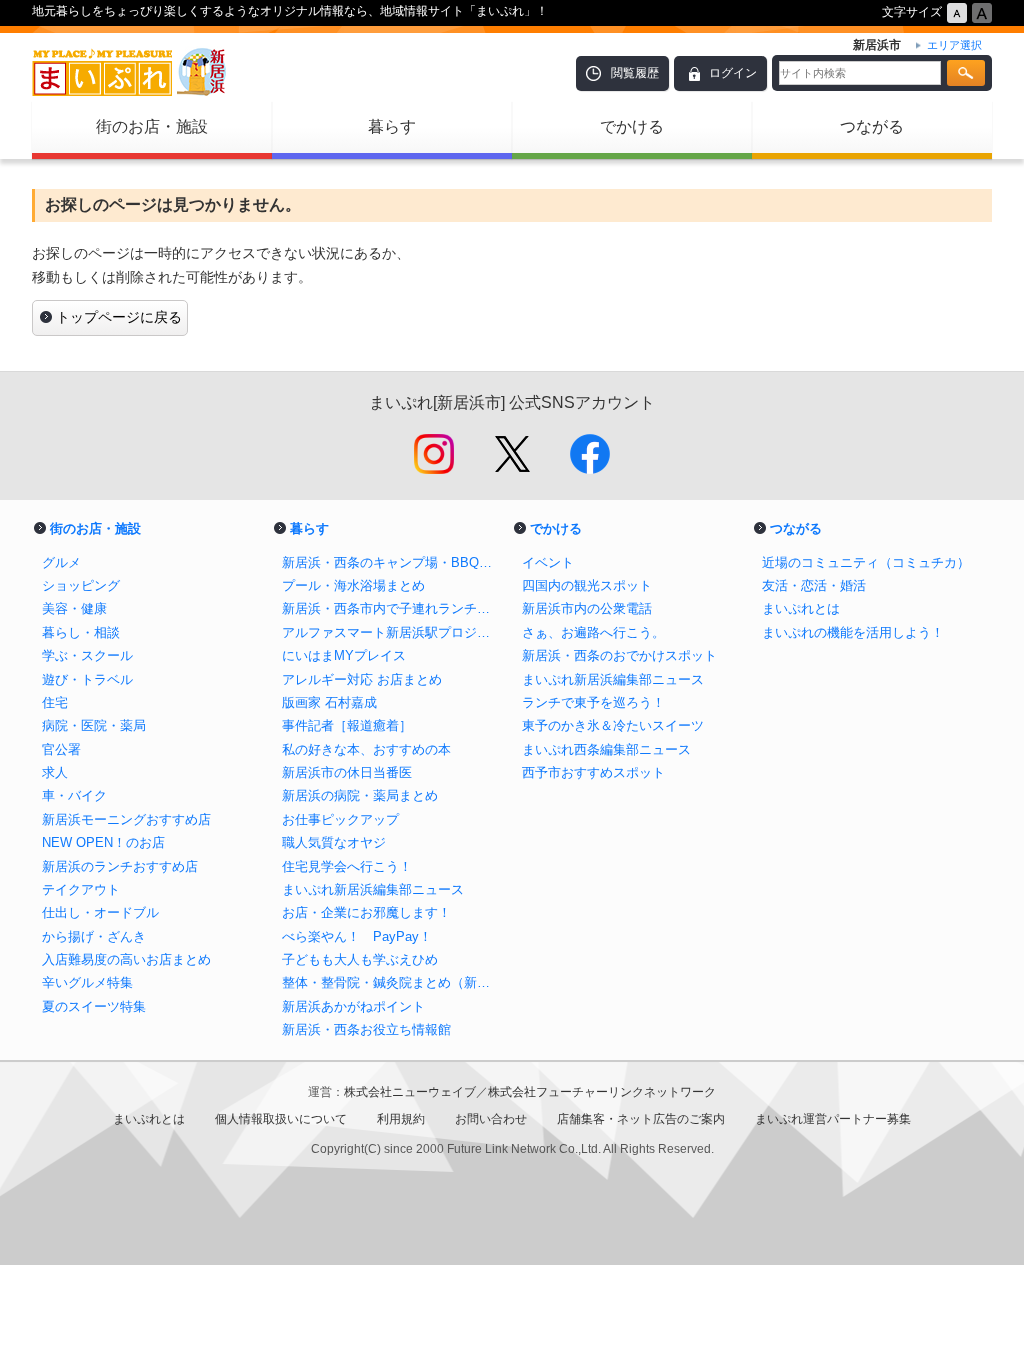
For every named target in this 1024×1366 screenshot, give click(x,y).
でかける (632, 126)
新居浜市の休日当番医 (347, 772)
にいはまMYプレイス (344, 655)
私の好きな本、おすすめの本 (366, 749)
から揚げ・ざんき (94, 936)
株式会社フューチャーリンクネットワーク (602, 1092)
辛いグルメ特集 (87, 982)
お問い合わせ (491, 1119)
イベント (548, 562)
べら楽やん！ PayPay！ (357, 936)
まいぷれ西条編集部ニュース (606, 749)
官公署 (61, 749)
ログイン (733, 73)
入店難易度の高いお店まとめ (126, 959)
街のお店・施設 (152, 126)
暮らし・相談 (81, 632)
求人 (55, 772)
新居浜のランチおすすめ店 (120, 866)
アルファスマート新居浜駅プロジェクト (392, 632)
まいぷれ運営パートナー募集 (833, 1119)
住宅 (55, 702)
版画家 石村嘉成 (329, 702)
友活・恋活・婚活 (814, 585)
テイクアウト (81, 889)
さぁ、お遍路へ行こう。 (593, 632)
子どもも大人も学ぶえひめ (360, 959)
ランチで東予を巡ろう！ (593, 702)
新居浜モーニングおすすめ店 (126, 819)
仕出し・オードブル (100, 912)
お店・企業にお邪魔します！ (366, 912)
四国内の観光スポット (587, 585)
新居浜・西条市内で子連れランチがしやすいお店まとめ (392, 608)
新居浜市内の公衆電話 (587, 608)
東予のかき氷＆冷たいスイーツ (613, 725)
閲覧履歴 (635, 73)
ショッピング (81, 585)
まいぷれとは (801, 608)
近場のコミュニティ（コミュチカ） (866, 562)
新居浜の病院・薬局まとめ (360, 795)
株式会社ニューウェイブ (410, 1092)
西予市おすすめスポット (593, 772)
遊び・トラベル (87, 679)
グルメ (61, 562)
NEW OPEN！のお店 (103, 842)
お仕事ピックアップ (340, 819)
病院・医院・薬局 (94, 725)
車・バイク (74, 795)
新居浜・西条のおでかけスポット (619, 655)
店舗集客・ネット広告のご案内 (641, 1119)
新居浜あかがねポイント (360, 1006)
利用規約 (401, 1119)
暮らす (392, 126)
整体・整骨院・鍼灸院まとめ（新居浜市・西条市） (392, 982)
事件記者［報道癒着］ (347, 725)
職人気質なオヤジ (334, 842)
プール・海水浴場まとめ (353, 585)
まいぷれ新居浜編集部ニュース (373, 889)
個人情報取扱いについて (281, 1119)
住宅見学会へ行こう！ (347, 866)
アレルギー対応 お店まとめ (362, 679)
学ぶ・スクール (87, 655)
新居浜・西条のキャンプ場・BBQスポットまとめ (392, 562)
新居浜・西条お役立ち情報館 (366, 1029)
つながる (872, 126)
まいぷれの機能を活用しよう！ (853, 632)
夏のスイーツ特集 (94, 1006)
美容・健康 (74, 608)
